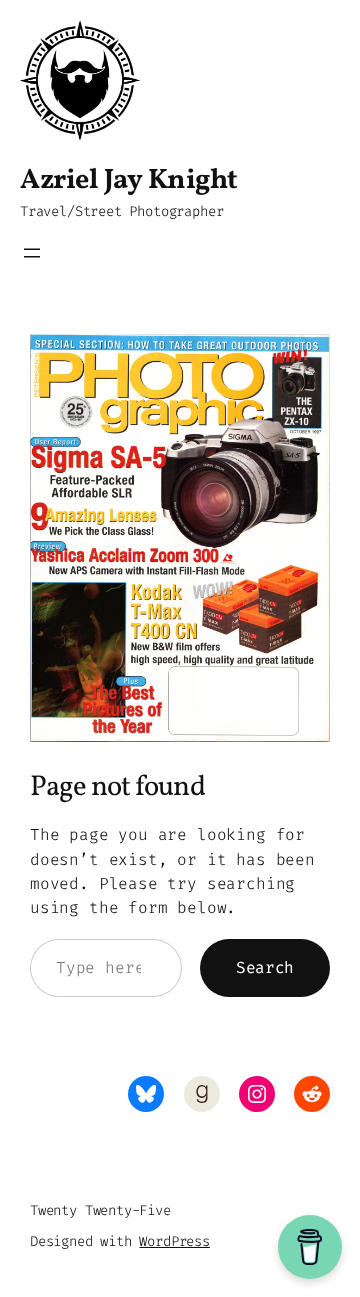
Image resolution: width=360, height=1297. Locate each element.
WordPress (174, 1241)
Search (265, 967)
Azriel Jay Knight (129, 180)
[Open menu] (32, 253)
